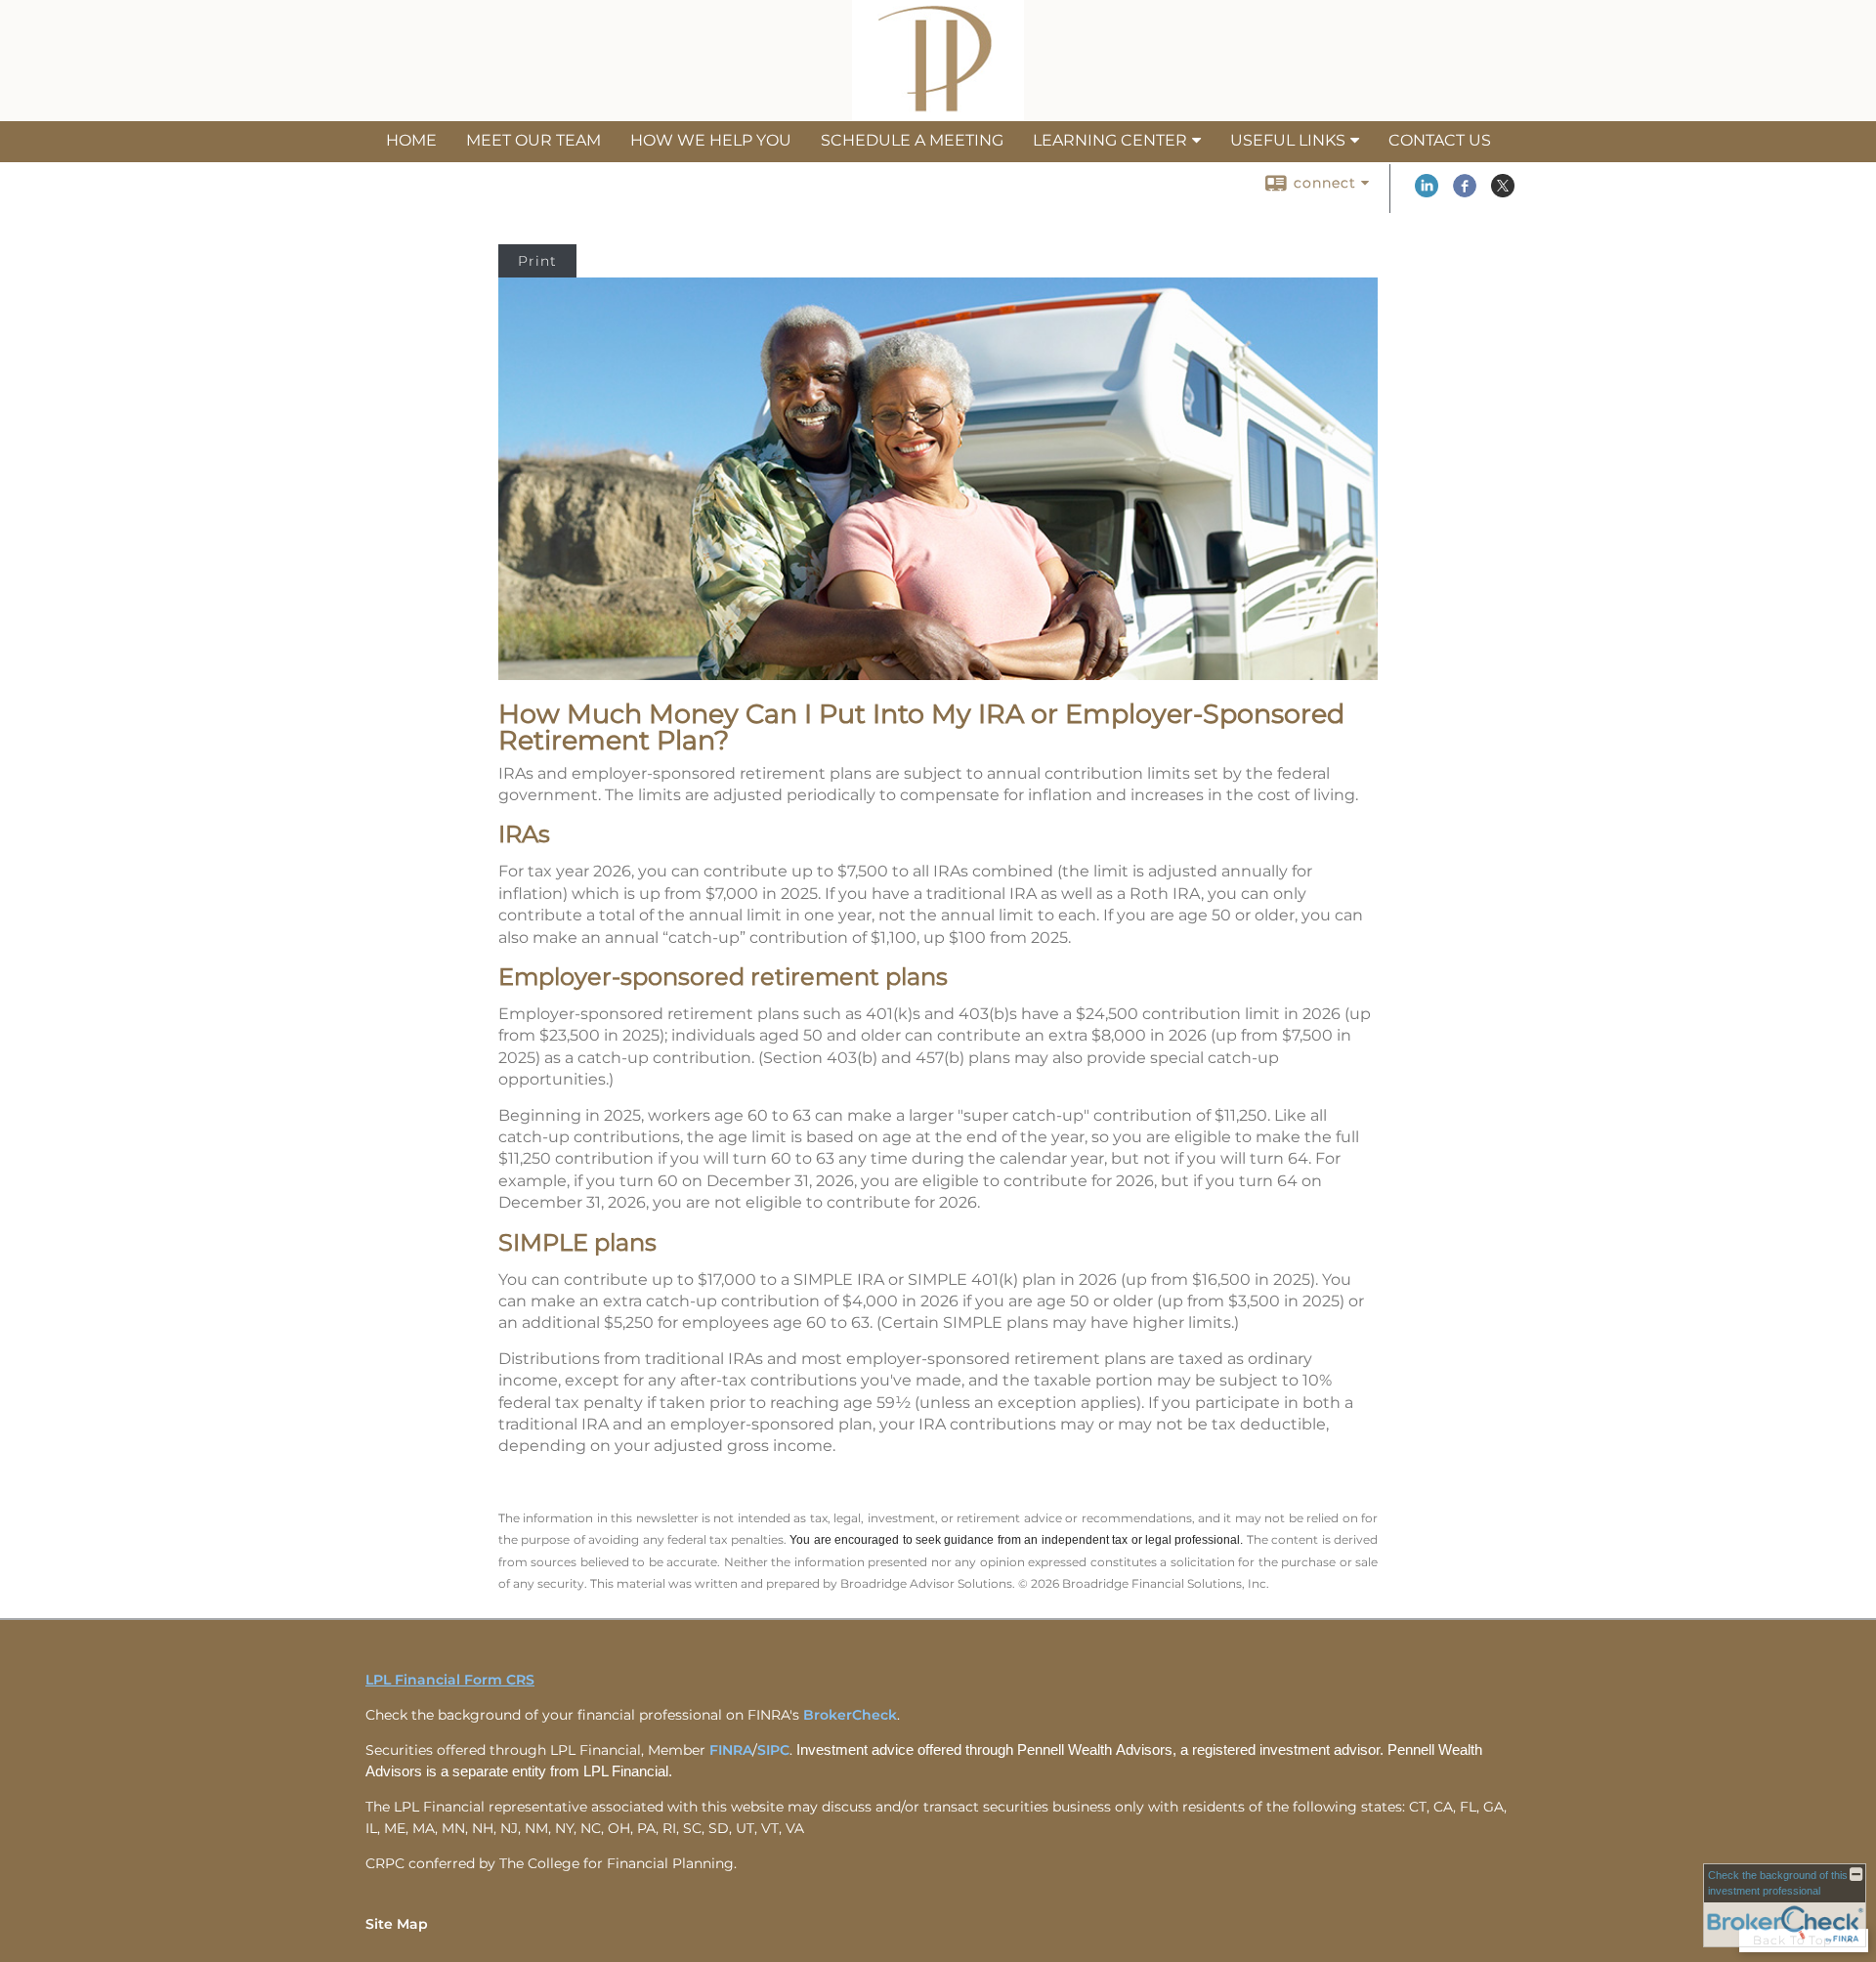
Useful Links (1288, 140)
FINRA (731, 1750)
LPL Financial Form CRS (450, 1680)
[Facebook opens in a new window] (1465, 192)
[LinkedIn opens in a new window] (1427, 192)
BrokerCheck (850, 1715)
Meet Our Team (533, 140)
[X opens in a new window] (1503, 192)
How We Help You (711, 140)
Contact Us (1440, 140)
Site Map (397, 1924)
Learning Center (1110, 140)
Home (411, 140)
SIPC (773, 1750)
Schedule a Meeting (912, 140)
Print (537, 261)
